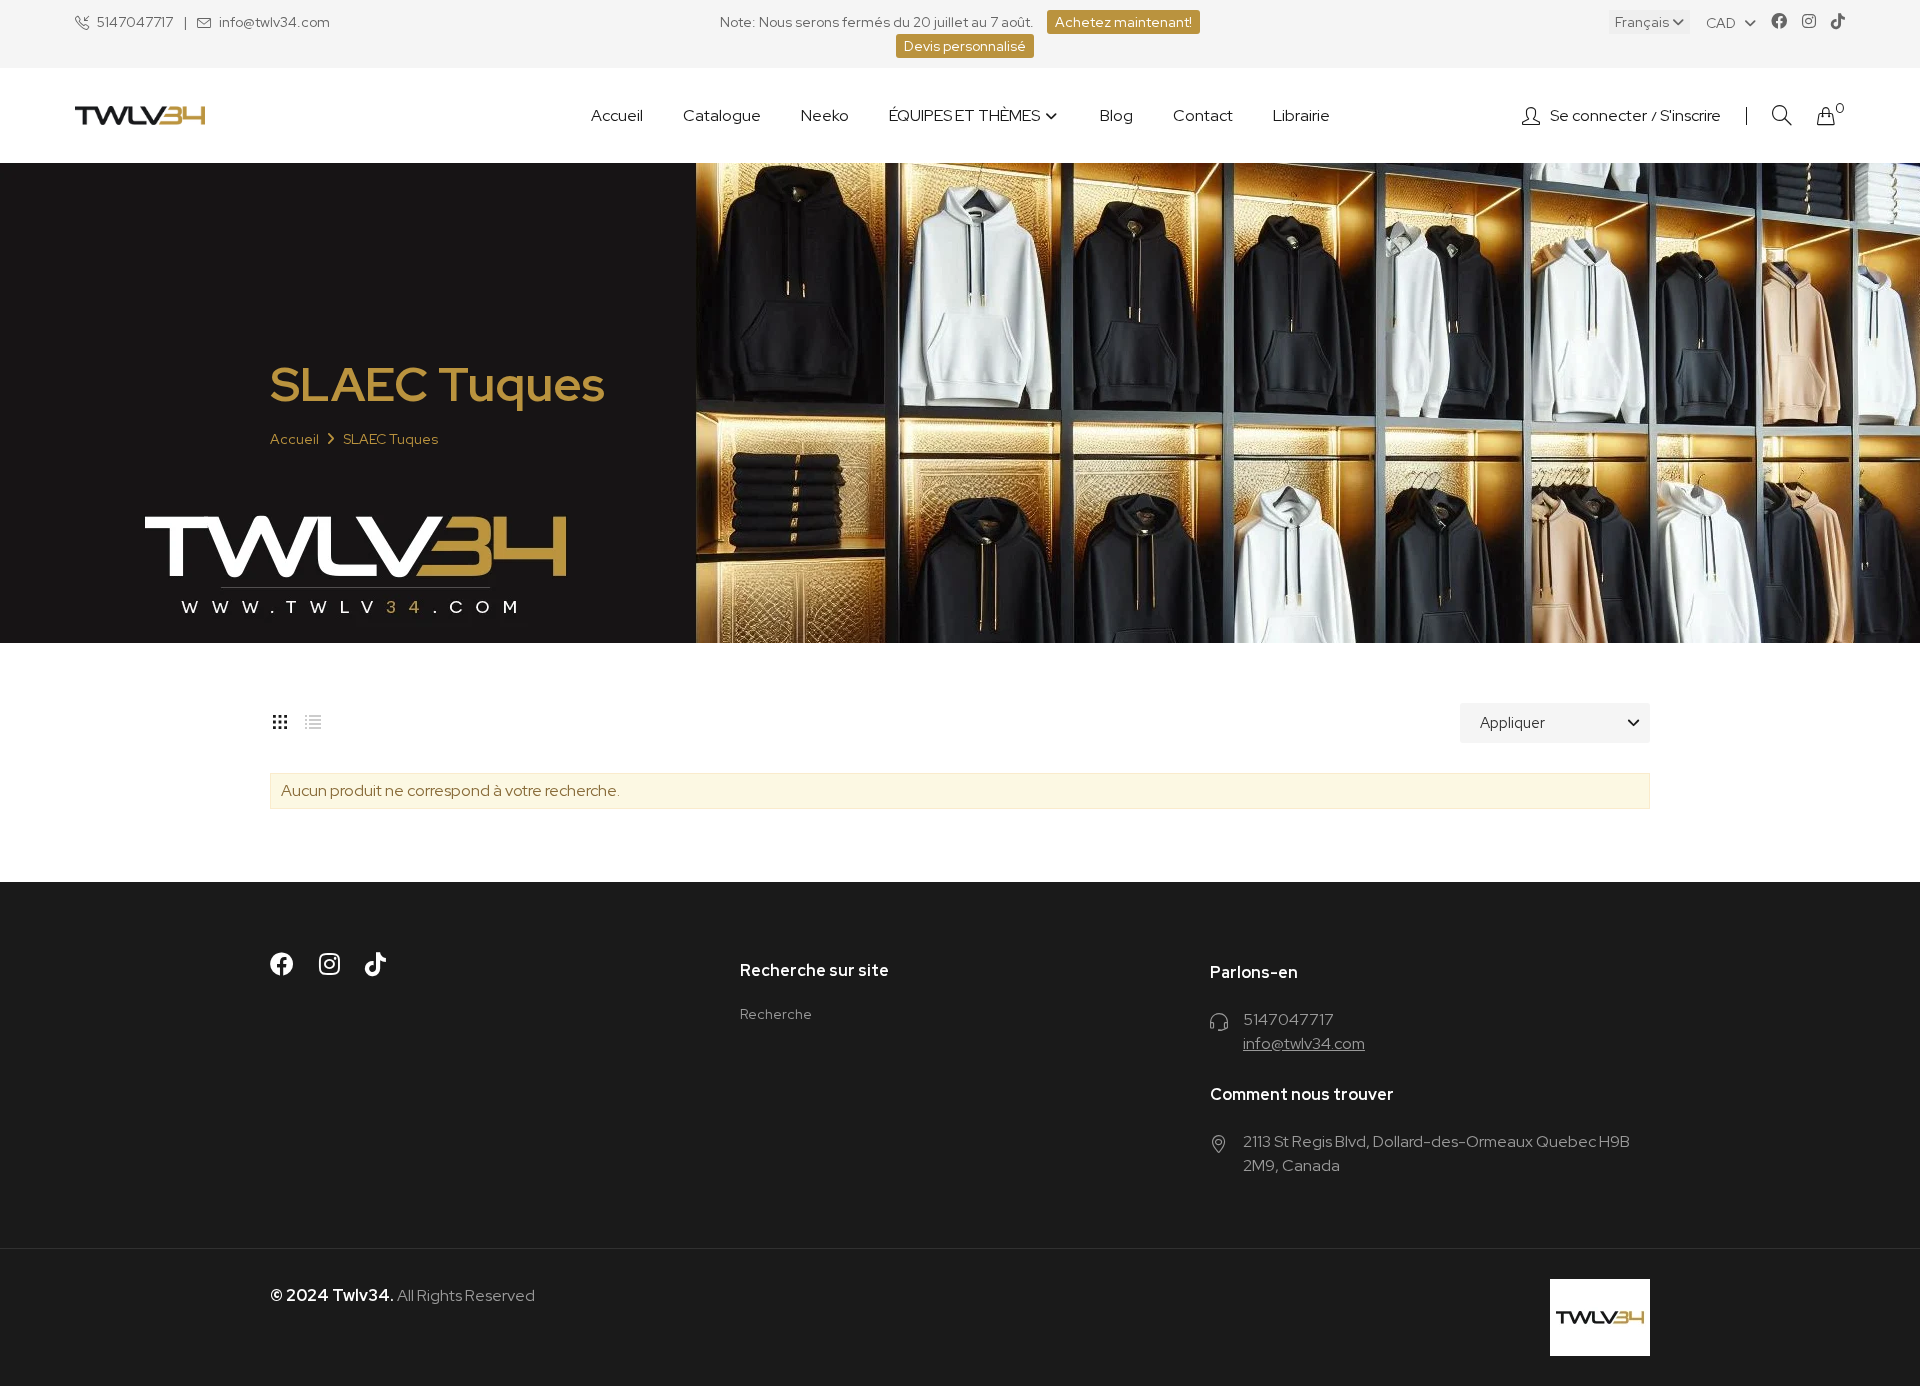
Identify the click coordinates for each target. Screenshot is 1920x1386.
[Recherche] (1782, 115)
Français (1643, 22)
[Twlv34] (140, 115)
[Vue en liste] (313, 718)
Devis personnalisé (965, 46)
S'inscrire (1690, 116)
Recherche (776, 1014)
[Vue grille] (280, 718)
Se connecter (1598, 116)
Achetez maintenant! (1123, 22)
